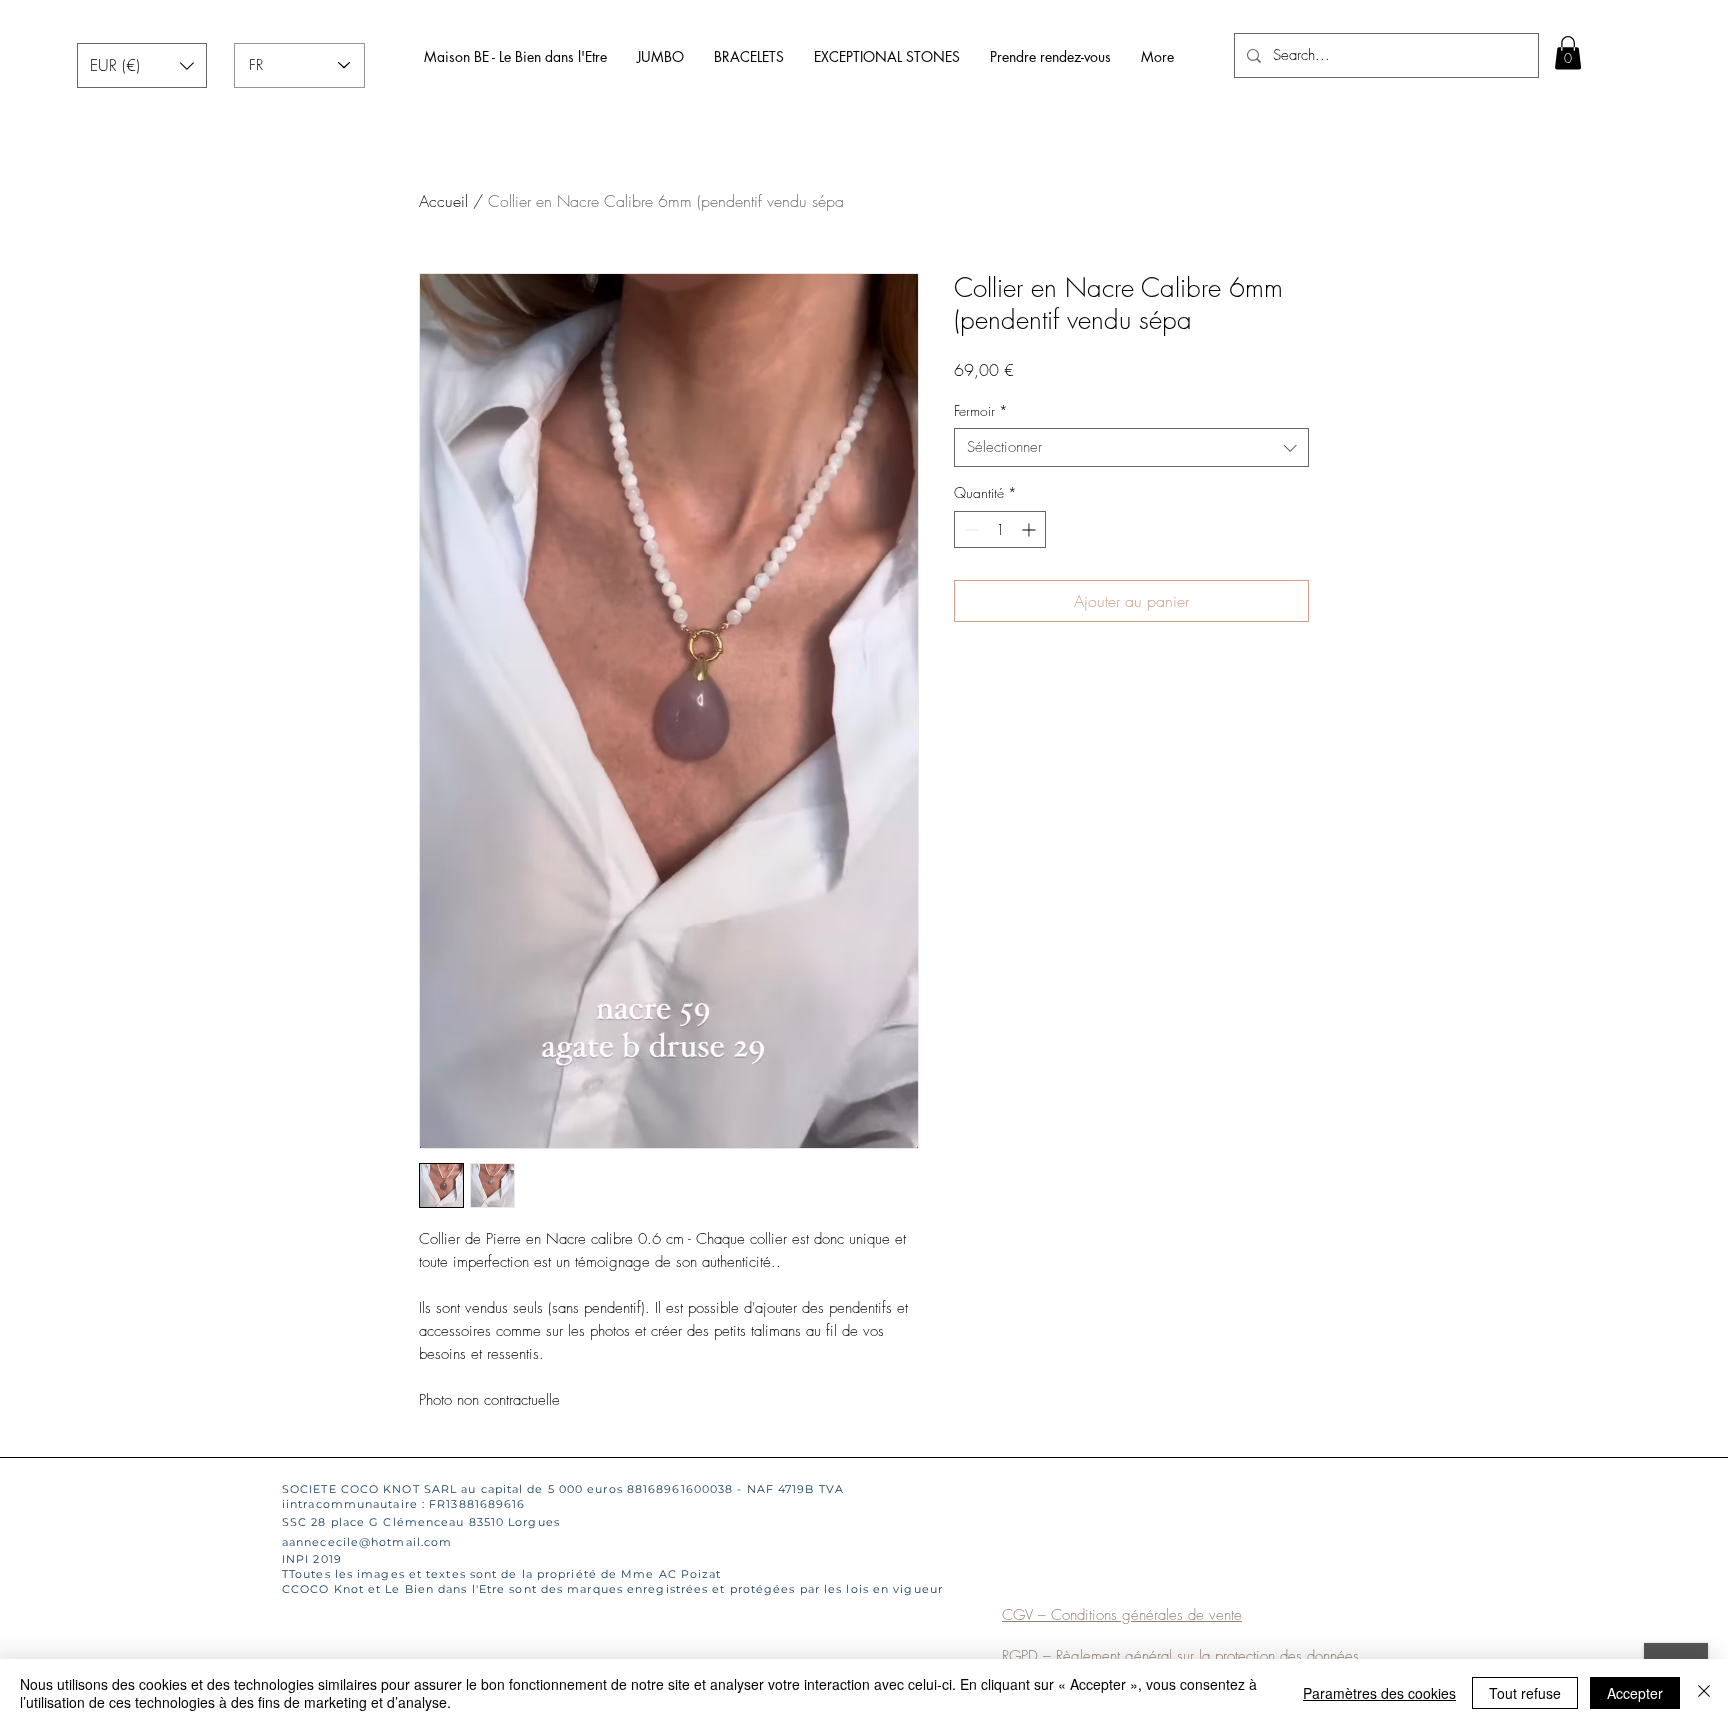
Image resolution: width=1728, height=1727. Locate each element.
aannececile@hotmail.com (367, 1542)
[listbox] (142, 65)
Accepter (1635, 1693)
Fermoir (981, 410)
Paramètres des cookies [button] (1379, 1693)
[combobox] (1131, 447)
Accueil (443, 201)
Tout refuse (1525, 1693)
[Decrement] (969, 529)
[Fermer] (1704, 1693)
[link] (1568, 52)
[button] (142, 65)
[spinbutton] (1000, 529)
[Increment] (1030, 529)
